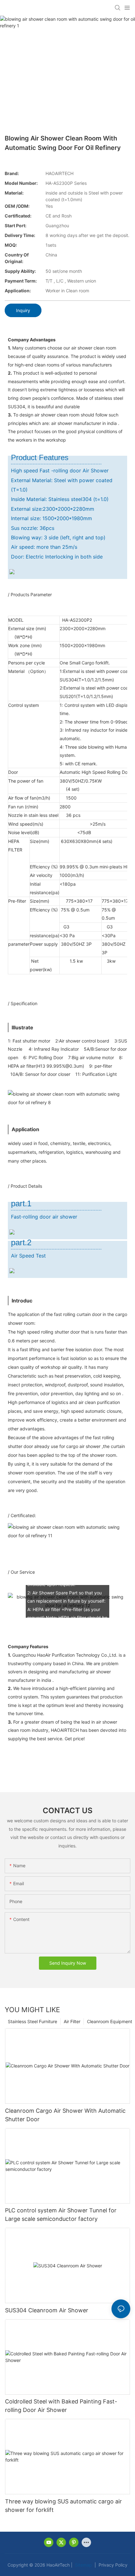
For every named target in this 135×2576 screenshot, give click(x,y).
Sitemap (83, 2565)
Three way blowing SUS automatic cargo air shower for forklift (63, 2506)
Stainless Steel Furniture (32, 2021)
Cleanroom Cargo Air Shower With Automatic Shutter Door (65, 2115)
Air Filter (72, 2021)
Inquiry (23, 310)
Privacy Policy (112, 2565)
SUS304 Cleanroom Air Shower (47, 2310)
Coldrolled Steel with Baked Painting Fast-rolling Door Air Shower (61, 2406)
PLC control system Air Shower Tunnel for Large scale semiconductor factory (61, 2215)
